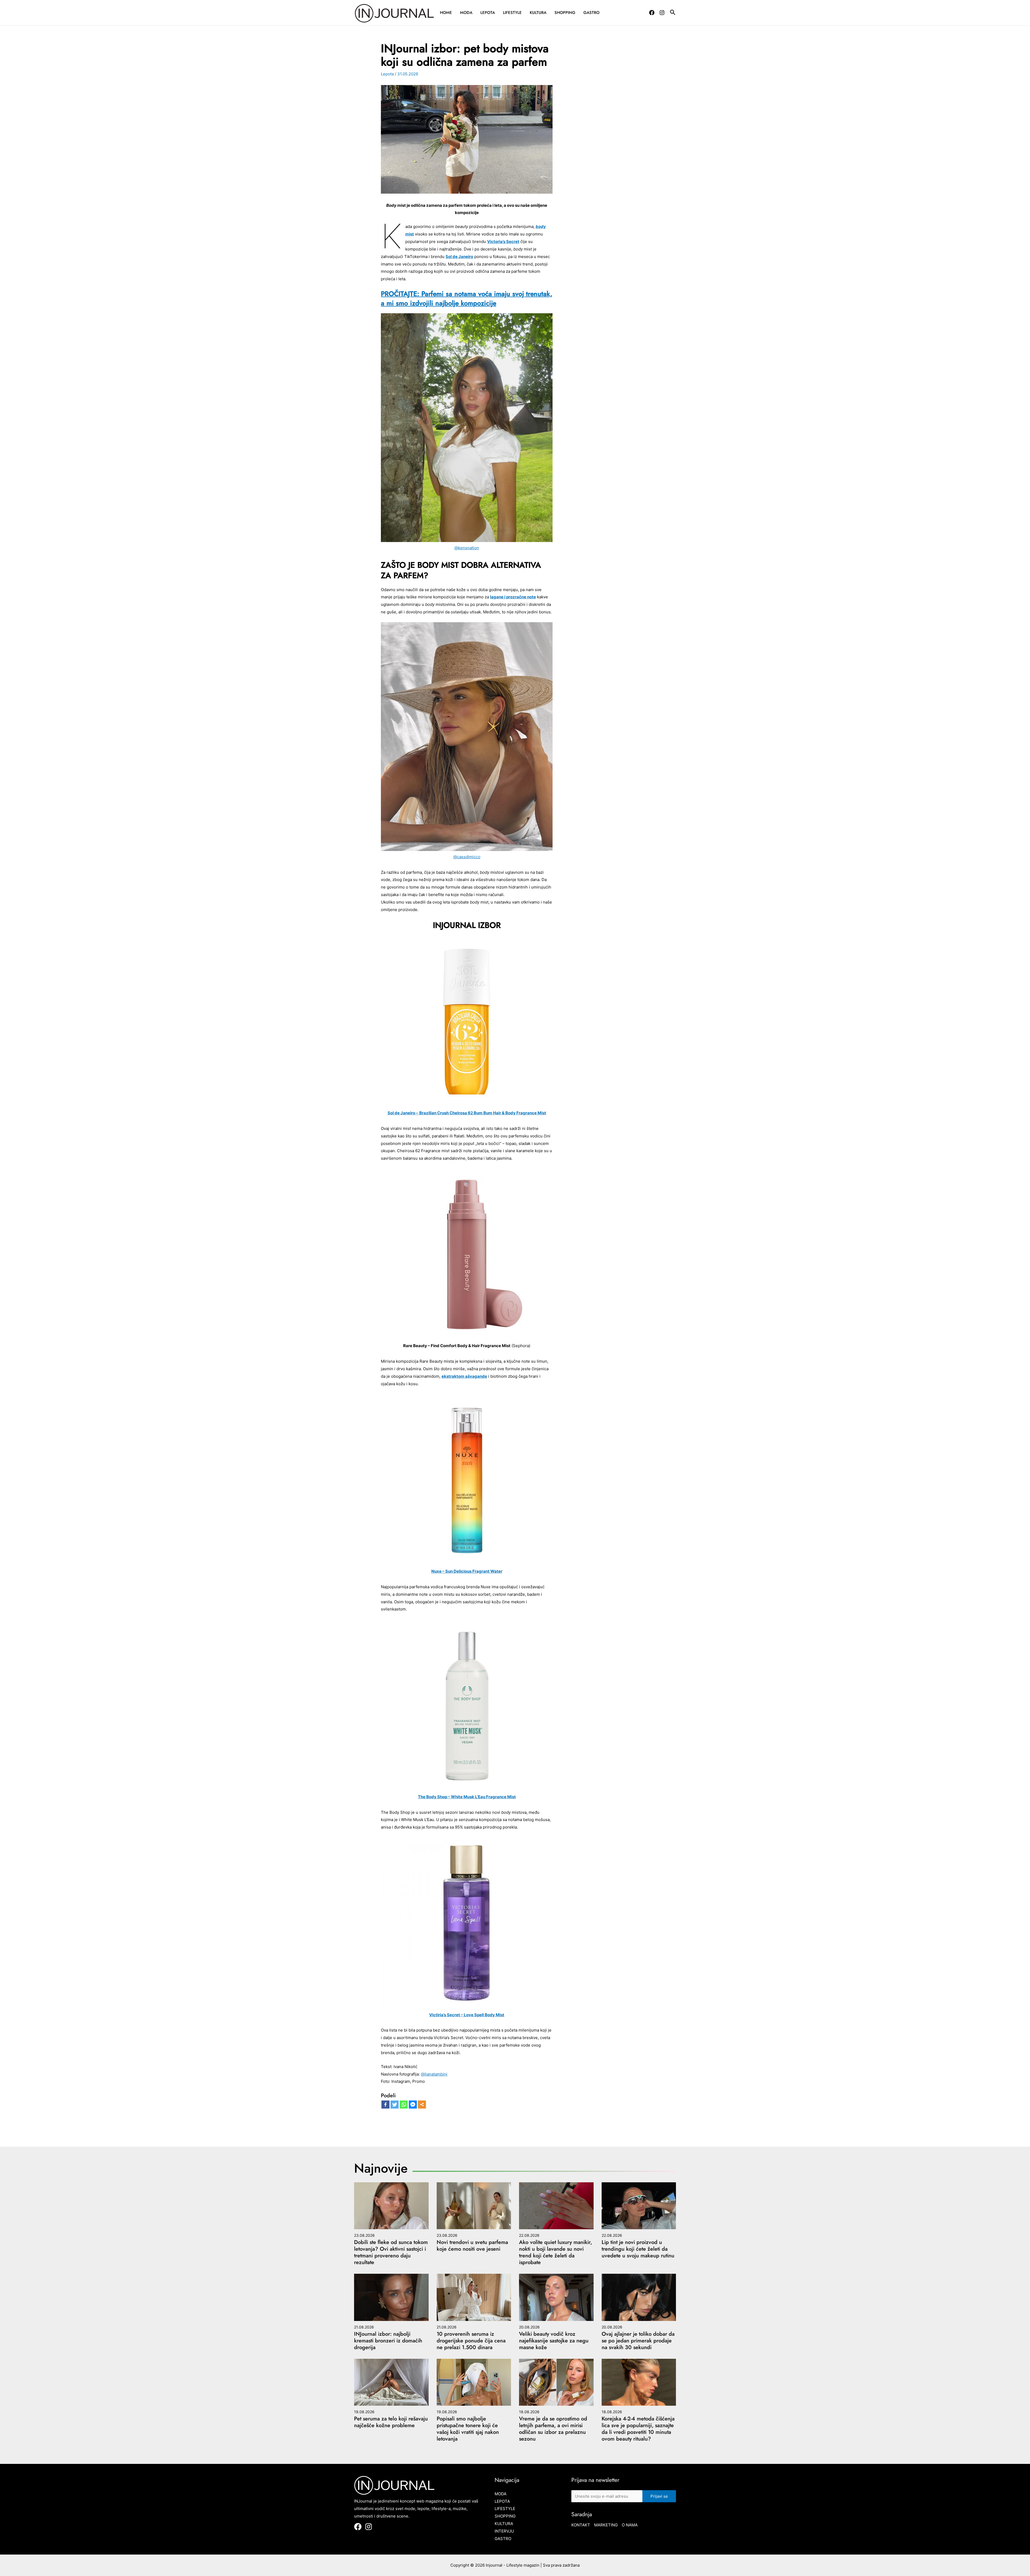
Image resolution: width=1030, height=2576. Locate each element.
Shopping (565, 13)
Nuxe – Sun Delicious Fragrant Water (467, 1571)
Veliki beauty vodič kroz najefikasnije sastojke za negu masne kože (554, 2341)
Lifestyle (512, 13)
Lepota (488, 13)
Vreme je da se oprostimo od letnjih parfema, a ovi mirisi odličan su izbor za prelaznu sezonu (553, 2429)
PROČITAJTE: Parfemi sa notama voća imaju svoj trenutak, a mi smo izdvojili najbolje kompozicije (467, 298)
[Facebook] (652, 13)
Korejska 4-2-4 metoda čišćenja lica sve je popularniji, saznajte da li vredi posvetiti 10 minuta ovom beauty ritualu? (638, 2429)
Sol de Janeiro (459, 257)
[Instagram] (662, 13)
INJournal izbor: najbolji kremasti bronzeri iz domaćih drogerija (388, 2341)
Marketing (606, 2525)
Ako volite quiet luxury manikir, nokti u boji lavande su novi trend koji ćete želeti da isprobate (556, 2252)
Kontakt (581, 2525)
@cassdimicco (467, 857)
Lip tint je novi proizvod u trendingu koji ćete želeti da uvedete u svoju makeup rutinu (638, 2249)
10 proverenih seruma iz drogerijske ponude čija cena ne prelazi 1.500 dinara (471, 2341)
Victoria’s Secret (503, 242)
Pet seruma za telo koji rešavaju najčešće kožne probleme (391, 2422)
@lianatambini (434, 2074)
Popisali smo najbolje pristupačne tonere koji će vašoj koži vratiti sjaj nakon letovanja (468, 2429)
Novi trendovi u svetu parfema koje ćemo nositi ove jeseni (472, 2246)
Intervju (504, 2531)
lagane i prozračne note (513, 597)
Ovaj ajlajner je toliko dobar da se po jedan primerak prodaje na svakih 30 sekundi (638, 2341)
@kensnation (467, 548)
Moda (466, 13)
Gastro (591, 13)
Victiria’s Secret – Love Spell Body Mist (467, 2015)
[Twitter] (395, 2105)
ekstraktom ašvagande (464, 1376)
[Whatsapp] (404, 2105)
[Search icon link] (673, 13)
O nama (630, 2525)
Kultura (538, 13)
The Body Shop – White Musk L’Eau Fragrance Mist (467, 1797)
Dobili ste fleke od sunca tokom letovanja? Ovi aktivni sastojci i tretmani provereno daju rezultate (391, 2252)
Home (446, 13)
